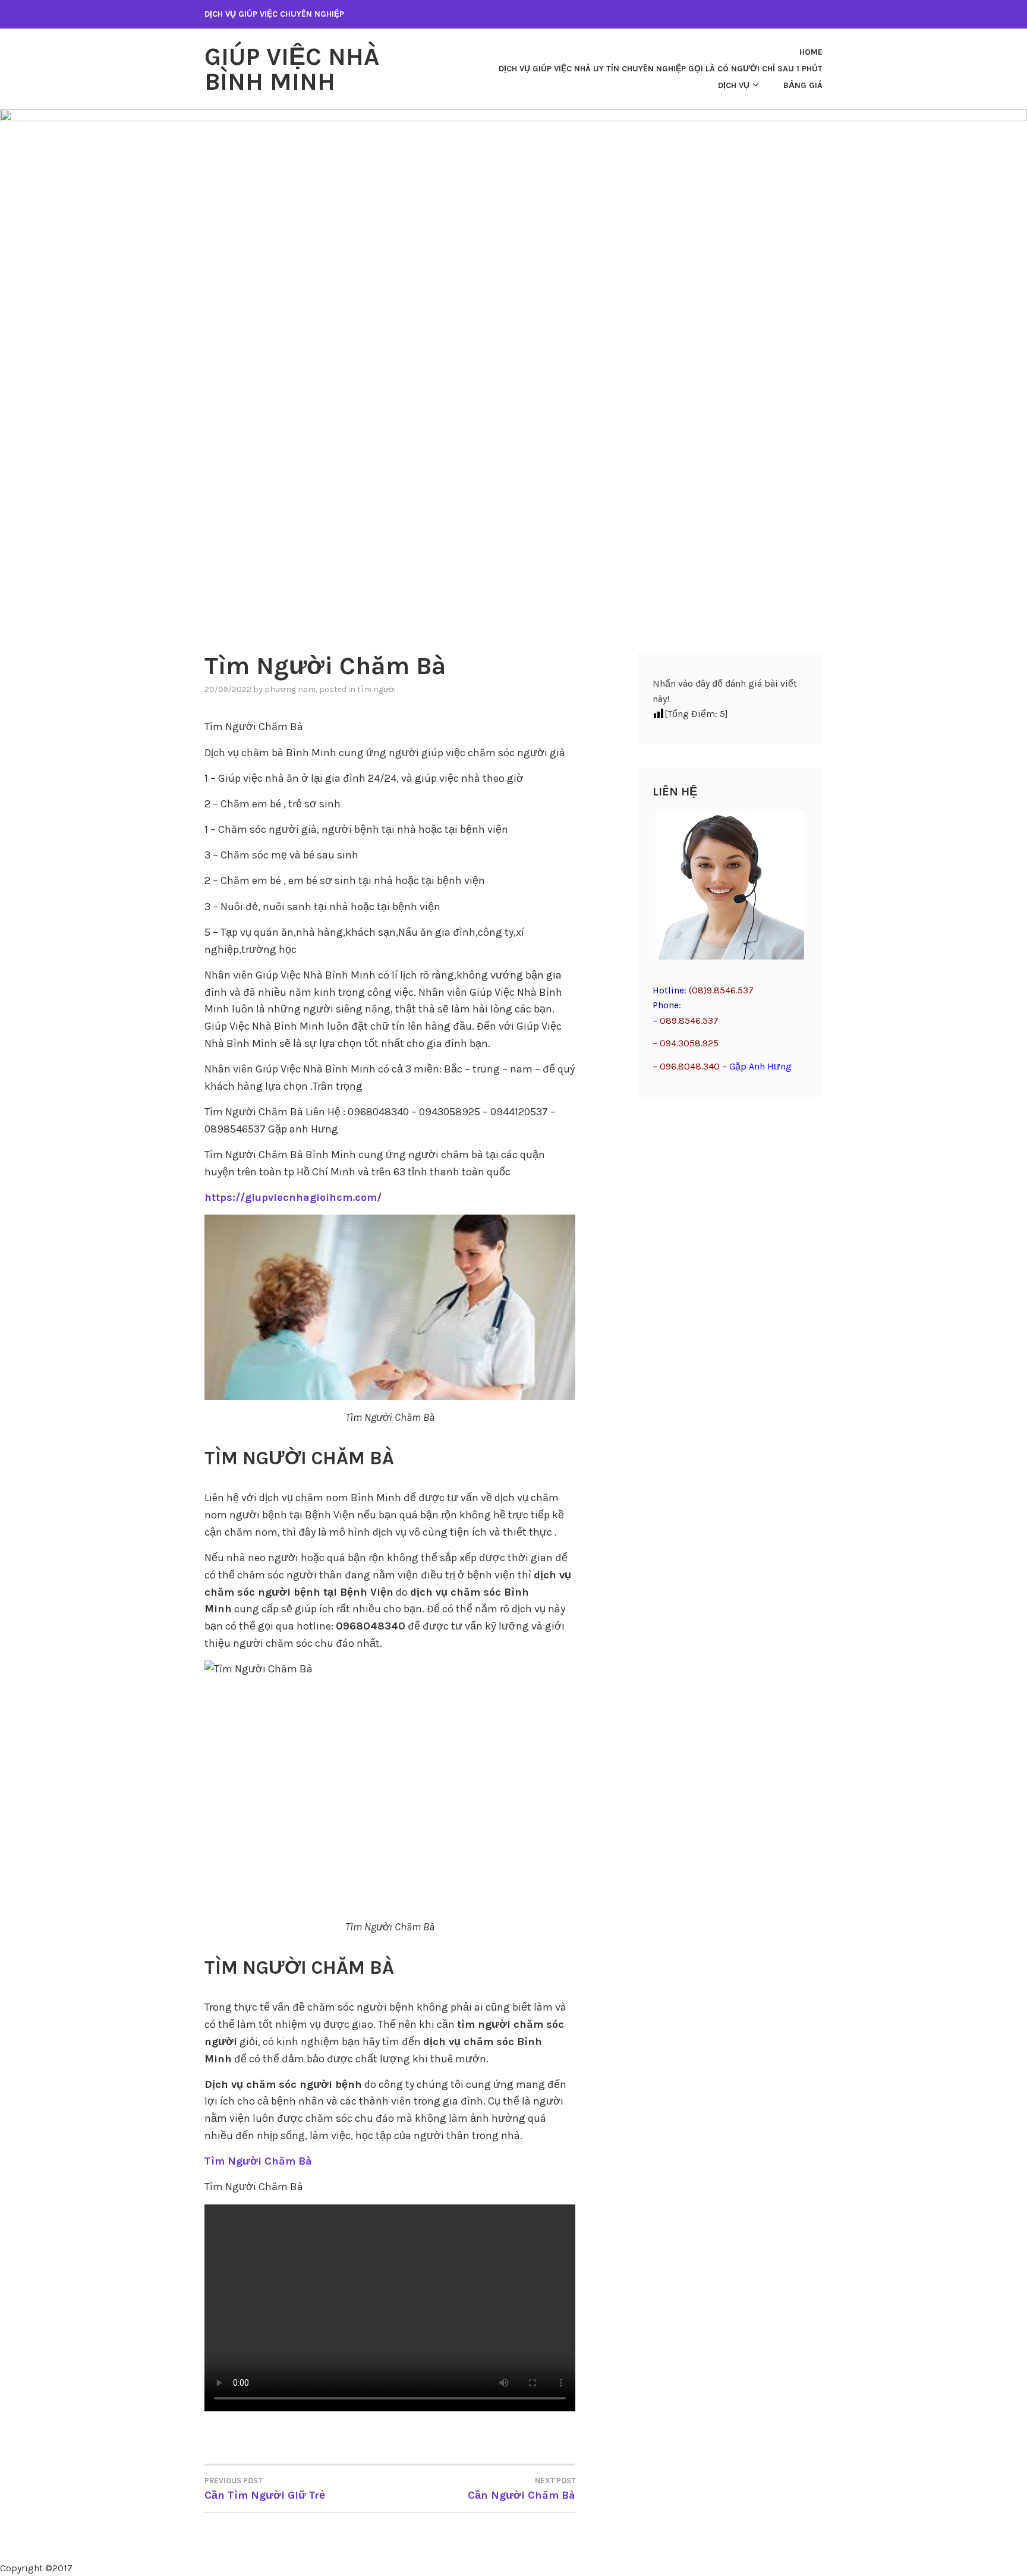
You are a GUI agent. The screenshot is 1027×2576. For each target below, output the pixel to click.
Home (811, 52)
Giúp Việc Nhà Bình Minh (292, 69)
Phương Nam (290, 689)
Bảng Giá (803, 85)
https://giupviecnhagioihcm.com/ (293, 1197)
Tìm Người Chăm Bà (258, 2161)
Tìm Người (377, 689)
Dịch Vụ (734, 85)
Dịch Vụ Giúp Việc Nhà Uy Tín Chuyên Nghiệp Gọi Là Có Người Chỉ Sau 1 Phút (661, 69)
